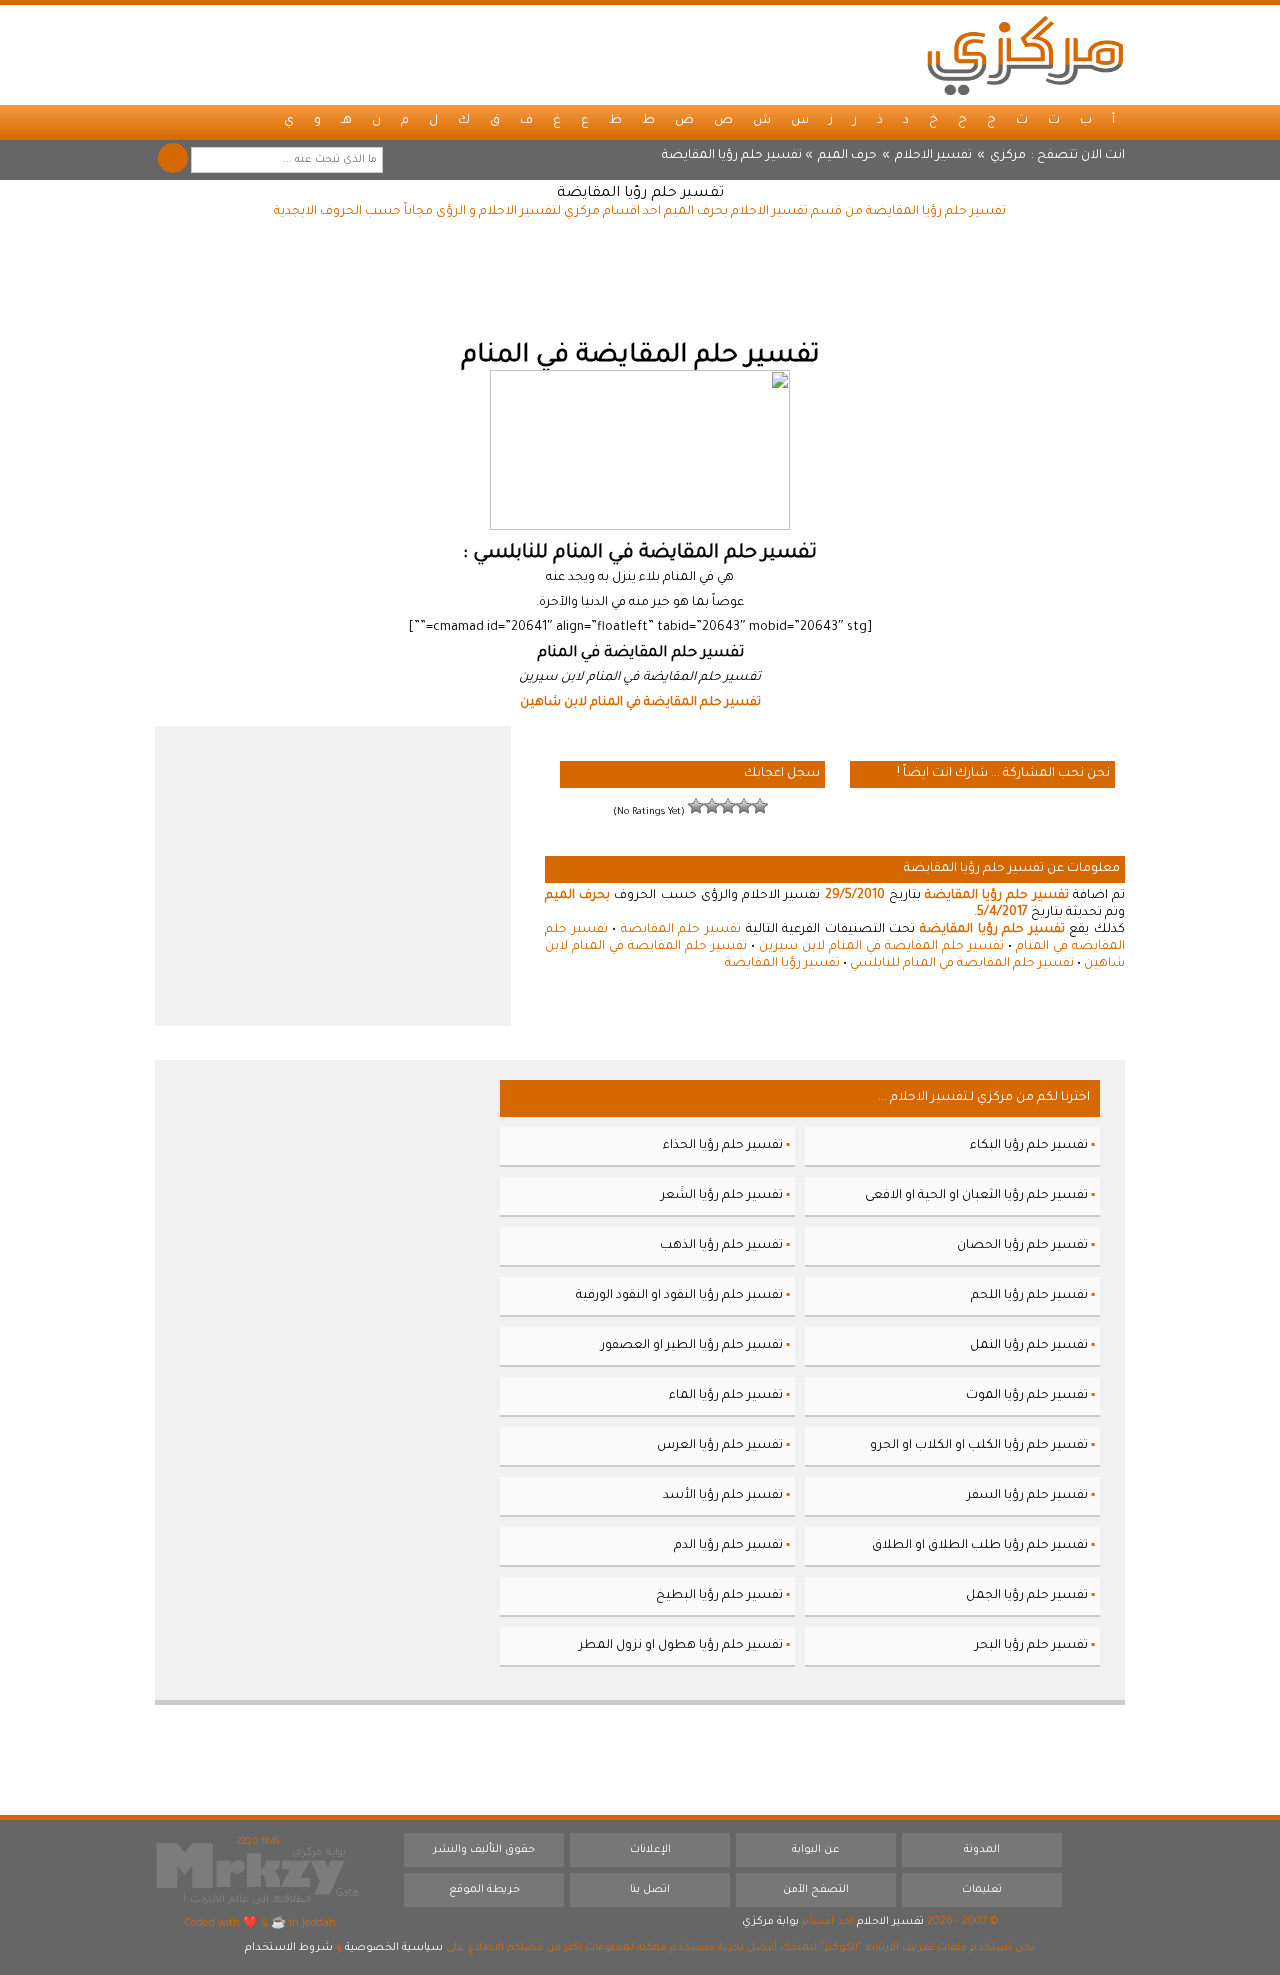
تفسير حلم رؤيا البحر (1031, 1646)
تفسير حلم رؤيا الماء (726, 1396)
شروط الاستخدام (289, 1948)
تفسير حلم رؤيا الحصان (1022, 1246)
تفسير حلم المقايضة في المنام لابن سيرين (881, 947)
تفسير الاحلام (933, 156)
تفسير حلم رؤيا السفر (1027, 1496)
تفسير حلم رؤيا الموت (1027, 1396)
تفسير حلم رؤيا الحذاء (723, 1146)
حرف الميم (847, 156)
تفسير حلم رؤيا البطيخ (719, 1596)
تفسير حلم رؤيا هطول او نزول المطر (681, 1646)
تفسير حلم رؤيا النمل (1029, 1346)
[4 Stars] (712, 806)
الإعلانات (650, 1850)
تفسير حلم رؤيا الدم (728, 1546)
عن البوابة (816, 1850)
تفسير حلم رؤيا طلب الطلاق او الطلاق (980, 1546)
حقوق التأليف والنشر (484, 1850)
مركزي (1008, 156)
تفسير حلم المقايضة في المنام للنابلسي (962, 964)
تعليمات (982, 1890)
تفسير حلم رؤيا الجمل (1027, 1596)
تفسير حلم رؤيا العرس (720, 1446)
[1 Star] (760, 806)
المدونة (982, 1850)
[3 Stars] (728, 806)
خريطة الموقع (484, 1890)
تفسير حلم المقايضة (681, 930)
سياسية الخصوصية (394, 1948)
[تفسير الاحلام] (1025, 55)
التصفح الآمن (816, 1890)
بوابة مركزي (770, 1922)
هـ (346, 121)
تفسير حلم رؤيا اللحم (1029, 1296)
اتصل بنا (650, 1890)
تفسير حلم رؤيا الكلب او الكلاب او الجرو (979, 1446)
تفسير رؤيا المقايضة (782, 964)
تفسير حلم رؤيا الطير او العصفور (692, 1346)
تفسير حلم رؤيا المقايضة (640, 194)
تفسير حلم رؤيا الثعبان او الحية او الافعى (976, 1196)
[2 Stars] (744, 806)
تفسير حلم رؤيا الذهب (721, 1246)
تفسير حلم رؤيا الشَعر (722, 1196)
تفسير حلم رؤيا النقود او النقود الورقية (679, 1296)
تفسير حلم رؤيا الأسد (723, 1496)
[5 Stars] (696, 806)
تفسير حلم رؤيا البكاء (1029, 1146)
